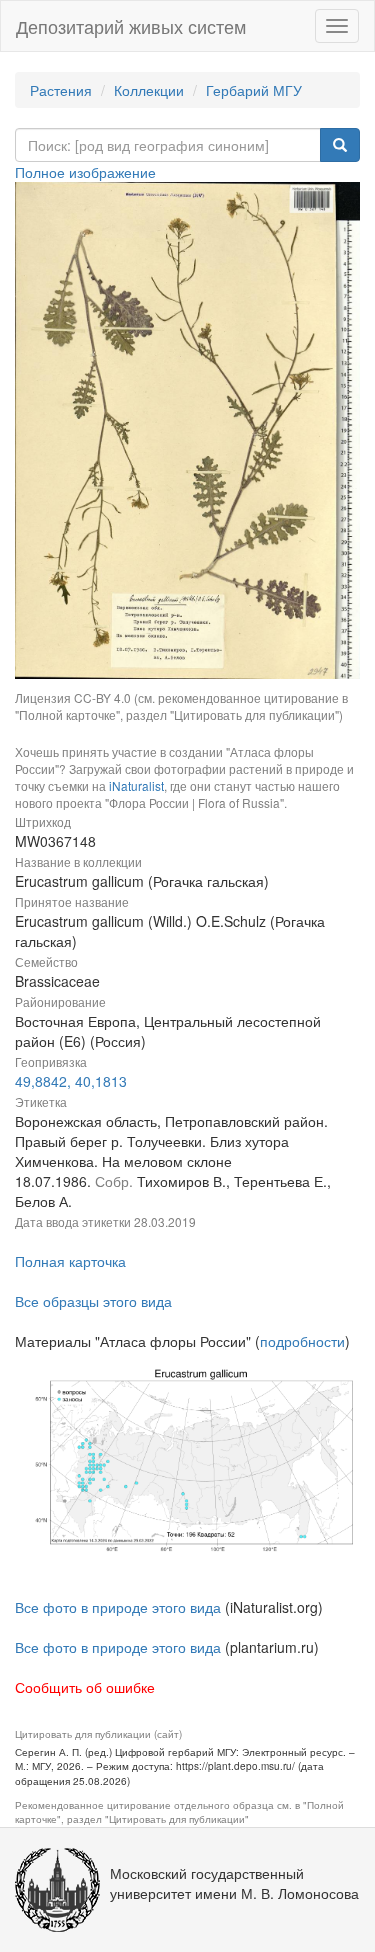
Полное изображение (85, 172)
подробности (302, 1341)
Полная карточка (70, 1261)
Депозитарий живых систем (131, 26)
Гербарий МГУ (254, 90)
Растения (61, 90)
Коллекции (149, 90)
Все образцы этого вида (93, 1301)
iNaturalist (136, 785)
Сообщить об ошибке (85, 1687)
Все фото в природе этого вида (118, 1607)
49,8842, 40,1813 (71, 1081)
